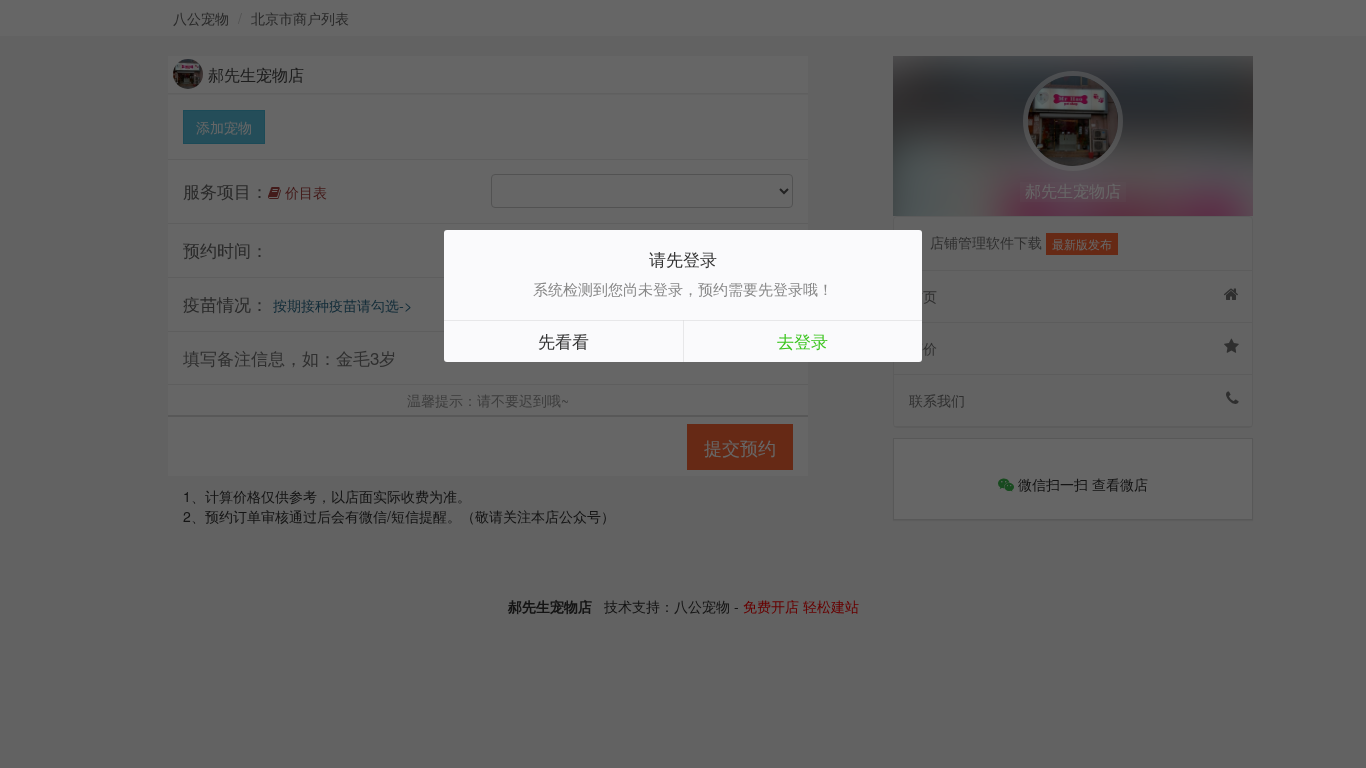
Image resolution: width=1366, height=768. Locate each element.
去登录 (802, 340)
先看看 (563, 340)
